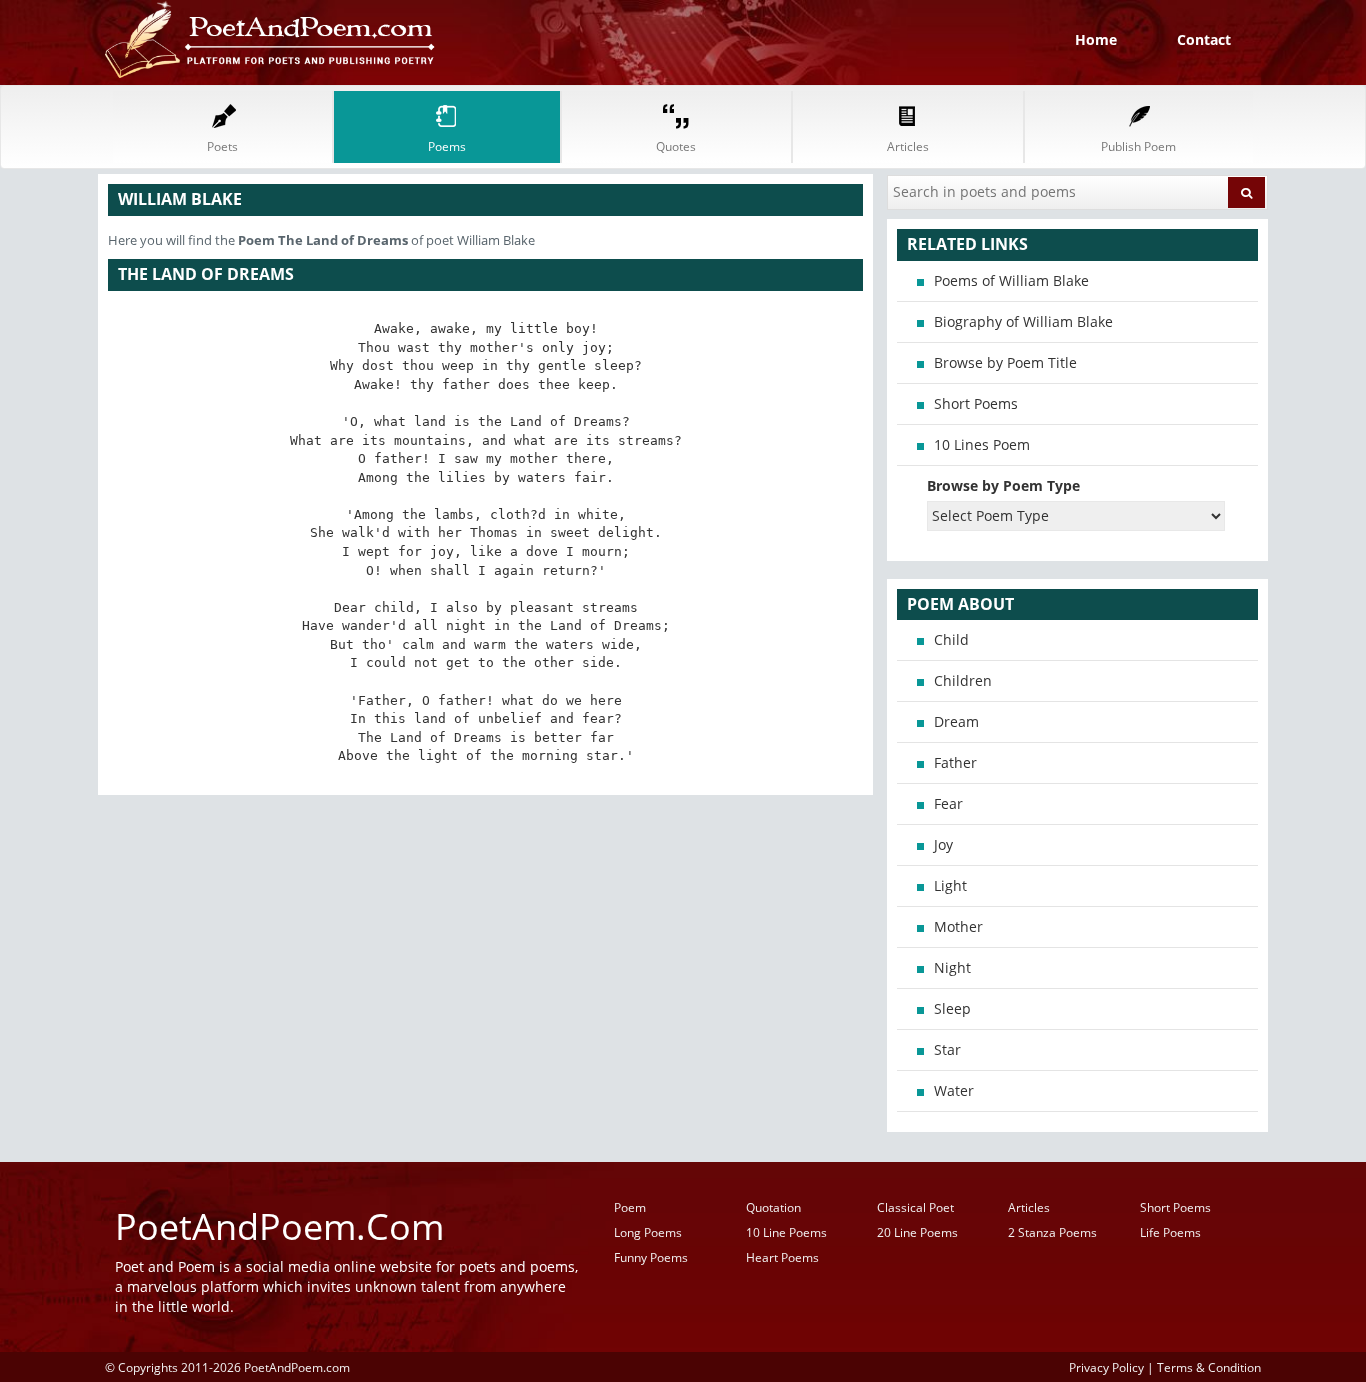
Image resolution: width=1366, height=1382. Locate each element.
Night (952, 967)
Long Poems (648, 1232)
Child (951, 639)
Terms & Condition (1209, 1367)
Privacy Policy (1106, 1367)
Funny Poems (651, 1257)
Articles (1029, 1207)
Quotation (773, 1207)
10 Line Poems (786, 1232)
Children (963, 680)
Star (947, 1049)
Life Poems (1170, 1232)
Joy (943, 844)
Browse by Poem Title (1005, 362)
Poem (630, 1207)
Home (1096, 39)
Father (955, 762)
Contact (1204, 39)
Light (950, 885)
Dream (956, 721)
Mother (958, 926)
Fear (948, 803)
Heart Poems (782, 1257)
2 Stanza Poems (1052, 1232)
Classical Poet (915, 1207)
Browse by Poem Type (1003, 485)
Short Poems (976, 403)
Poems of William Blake (1011, 280)
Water (954, 1090)
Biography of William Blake (1023, 321)
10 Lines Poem (982, 444)
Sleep (952, 1008)
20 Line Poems (917, 1232)
